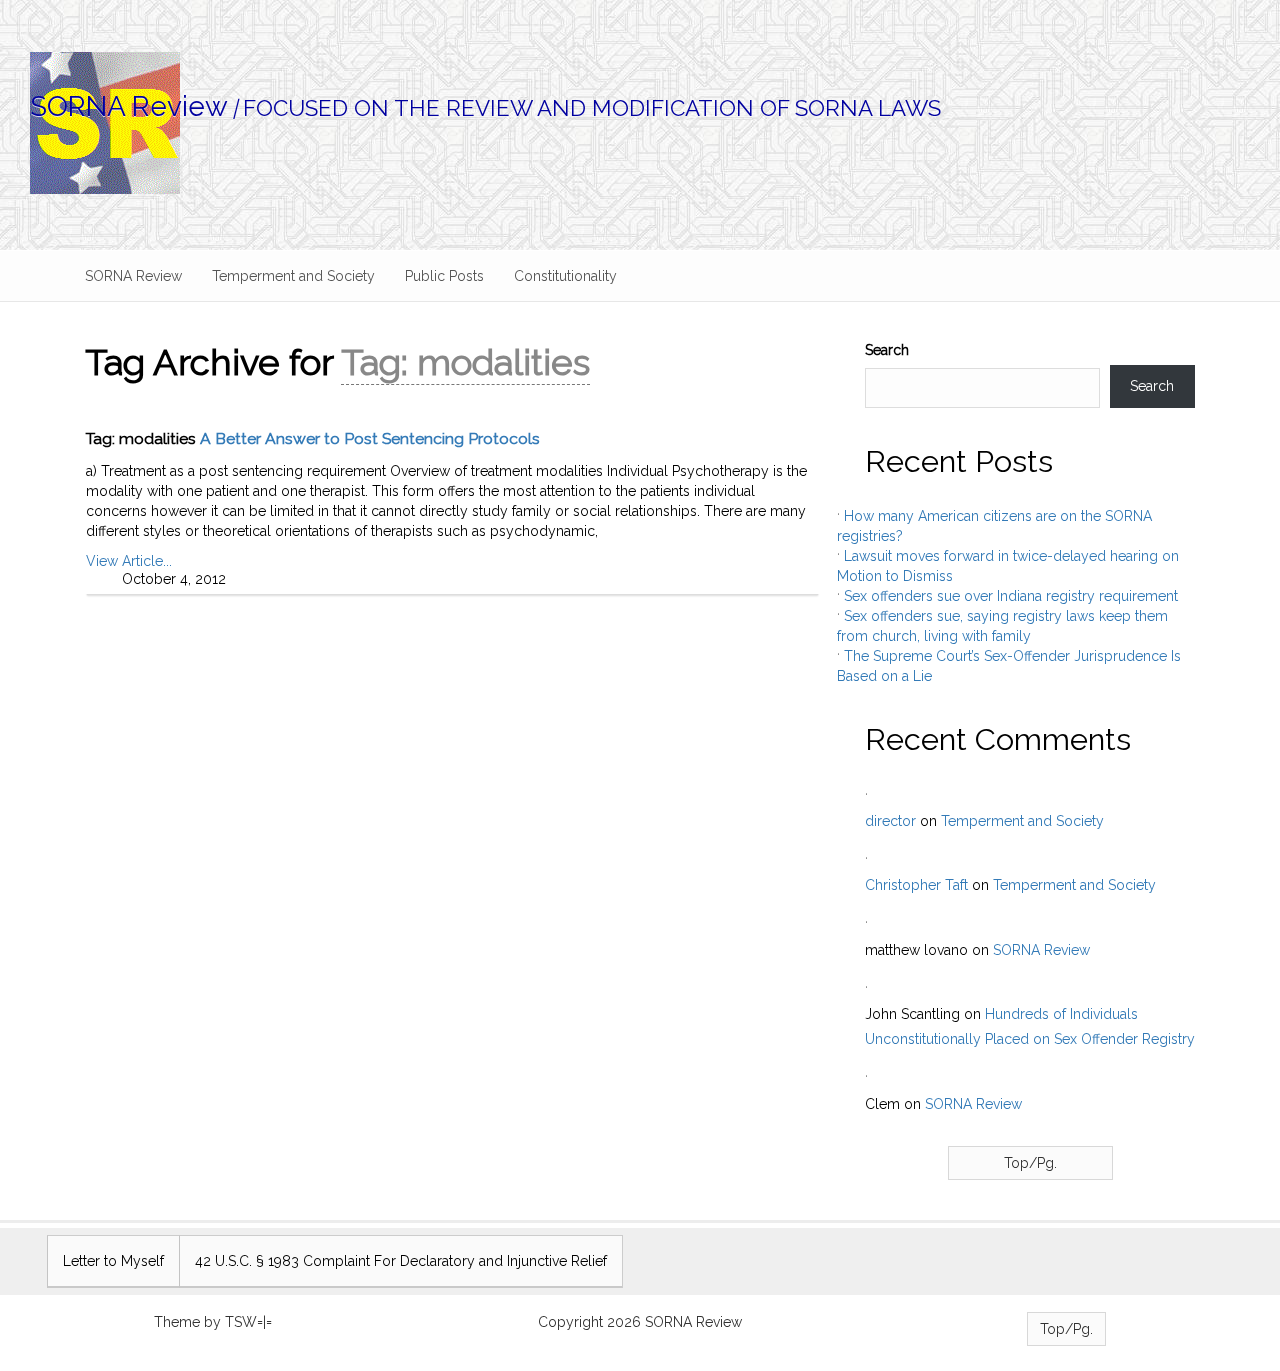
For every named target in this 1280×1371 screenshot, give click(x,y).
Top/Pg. (1030, 1163)
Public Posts (444, 276)
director (890, 821)
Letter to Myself (113, 1261)
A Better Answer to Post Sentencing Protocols (370, 438)
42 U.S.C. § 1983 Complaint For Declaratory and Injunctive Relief (401, 1261)
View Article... (129, 561)
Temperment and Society (293, 276)
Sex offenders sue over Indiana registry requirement (1011, 596)
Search (887, 350)
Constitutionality (565, 276)
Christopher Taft (916, 885)
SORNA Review (129, 106)
